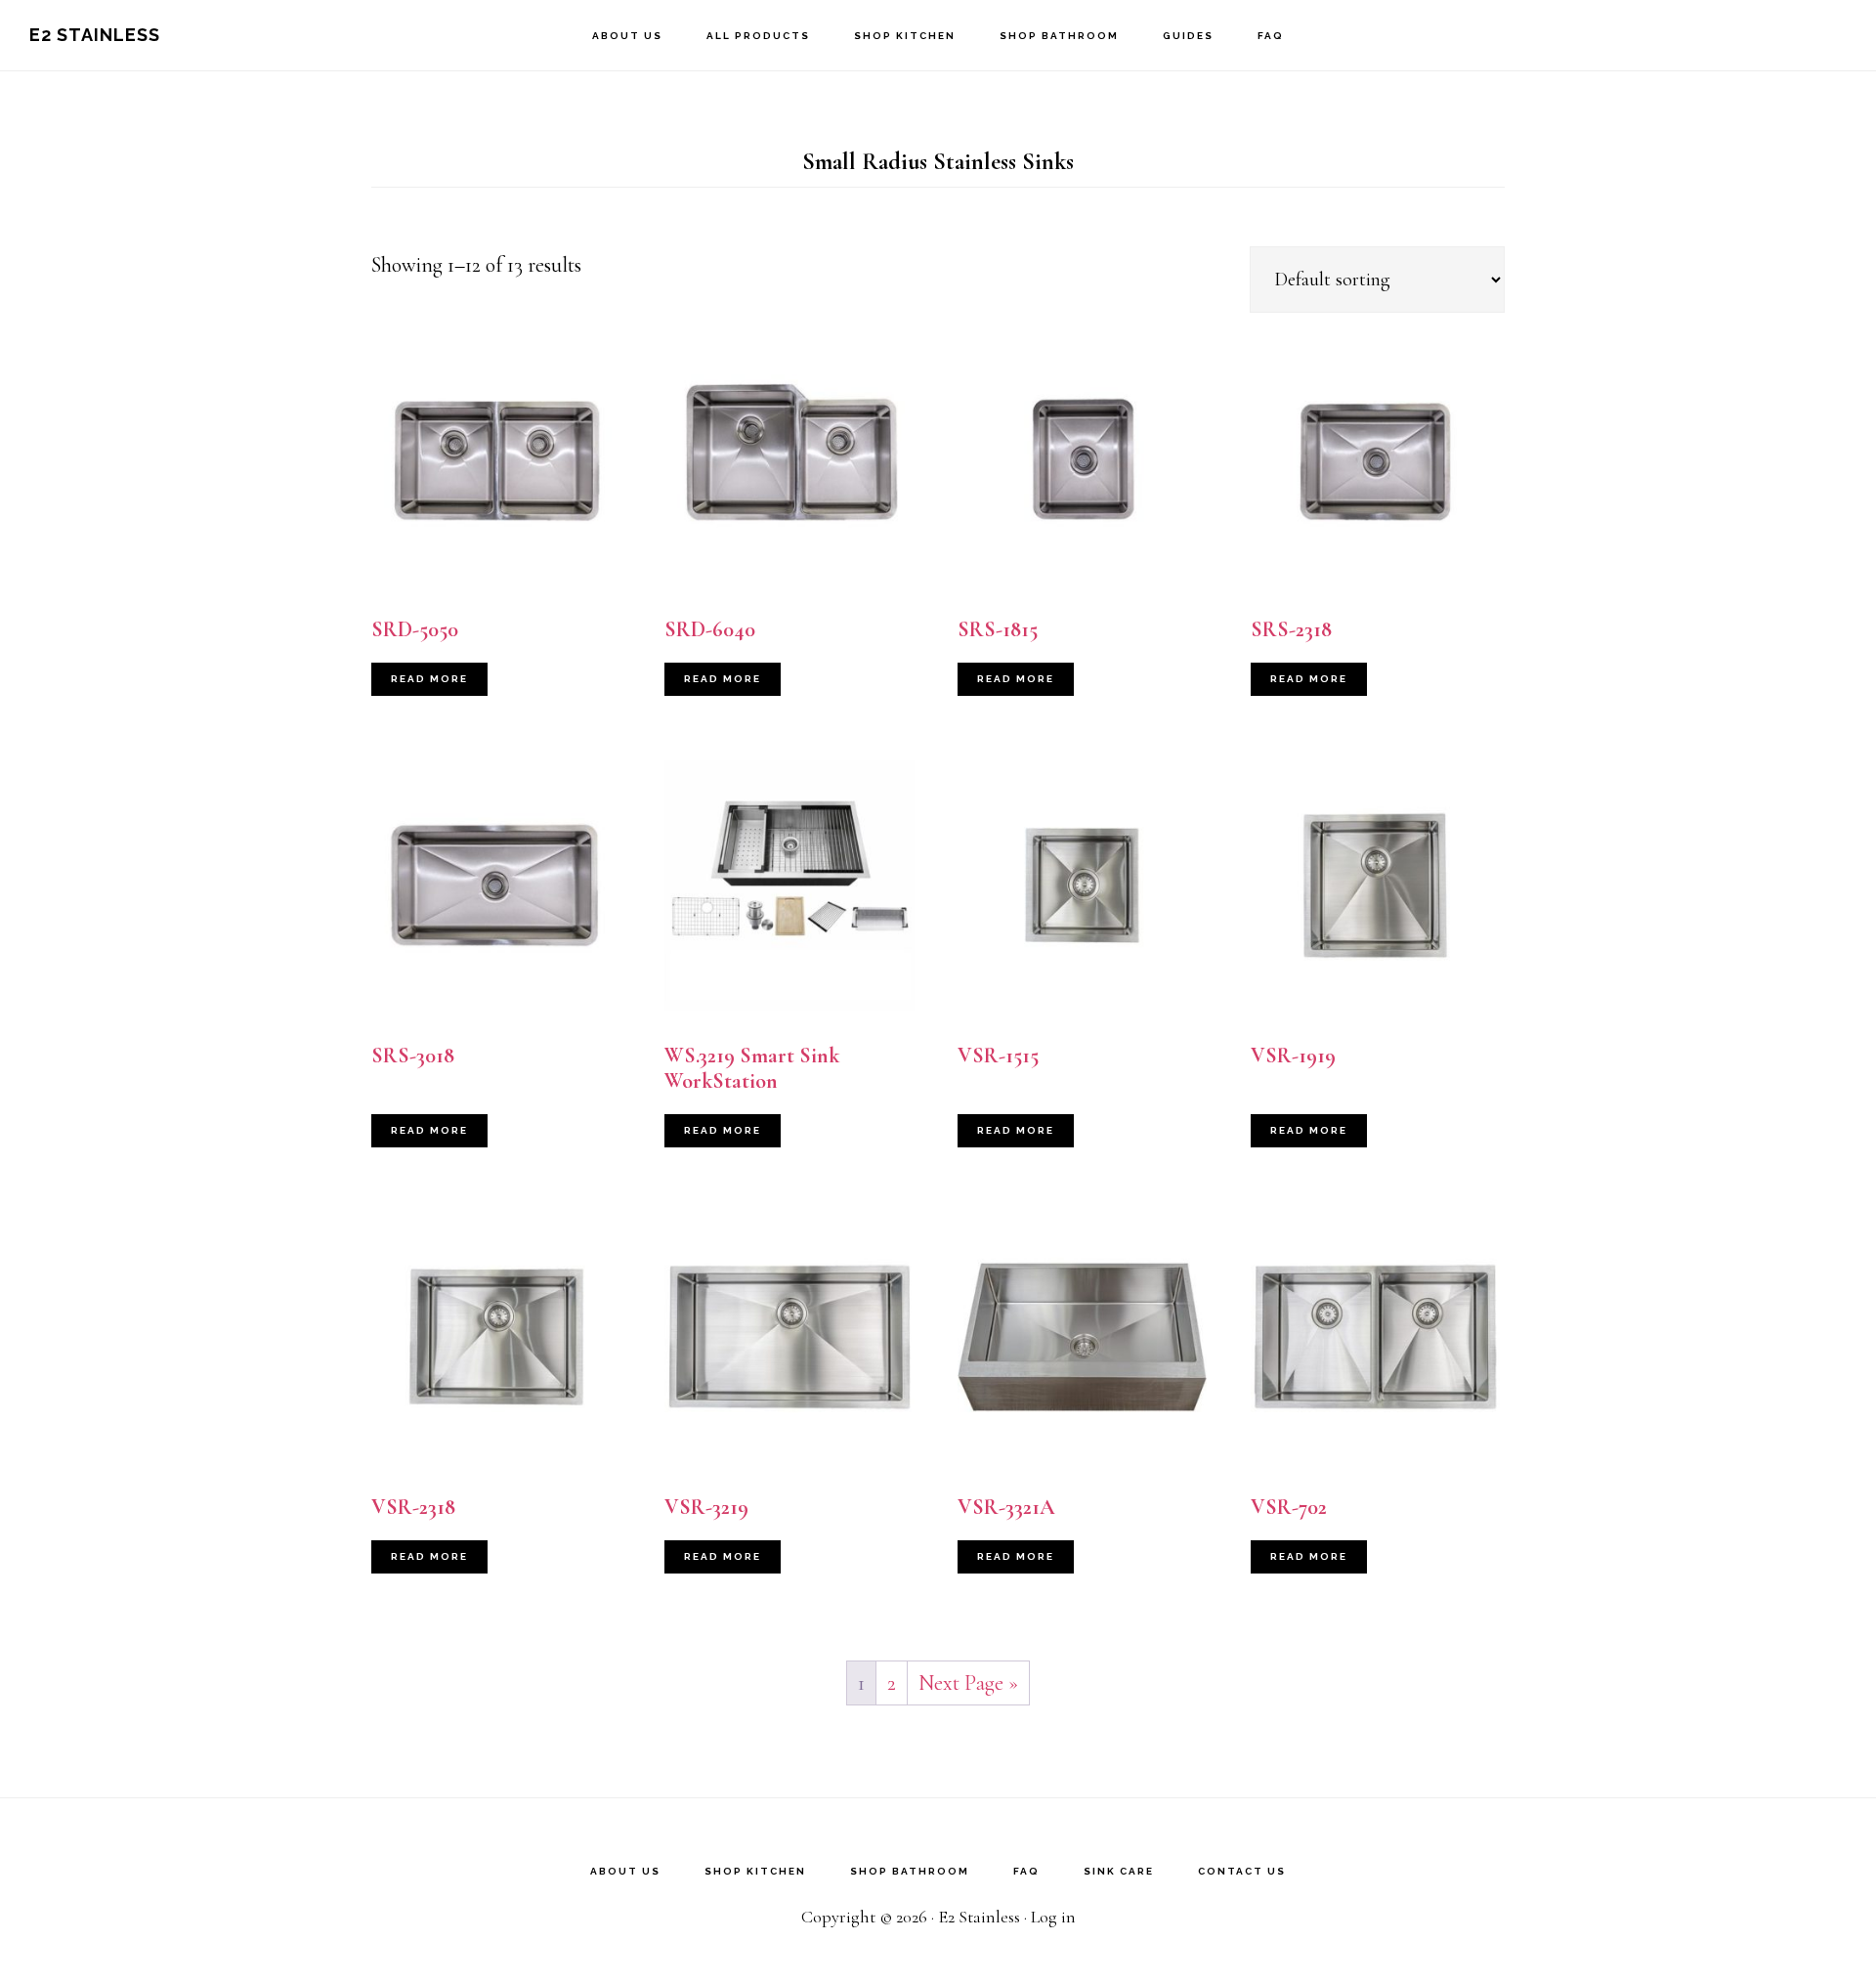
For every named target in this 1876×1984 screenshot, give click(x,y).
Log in (1053, 1917)
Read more (429, 679)
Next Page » (968, 1683)
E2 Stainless (95, 35)
